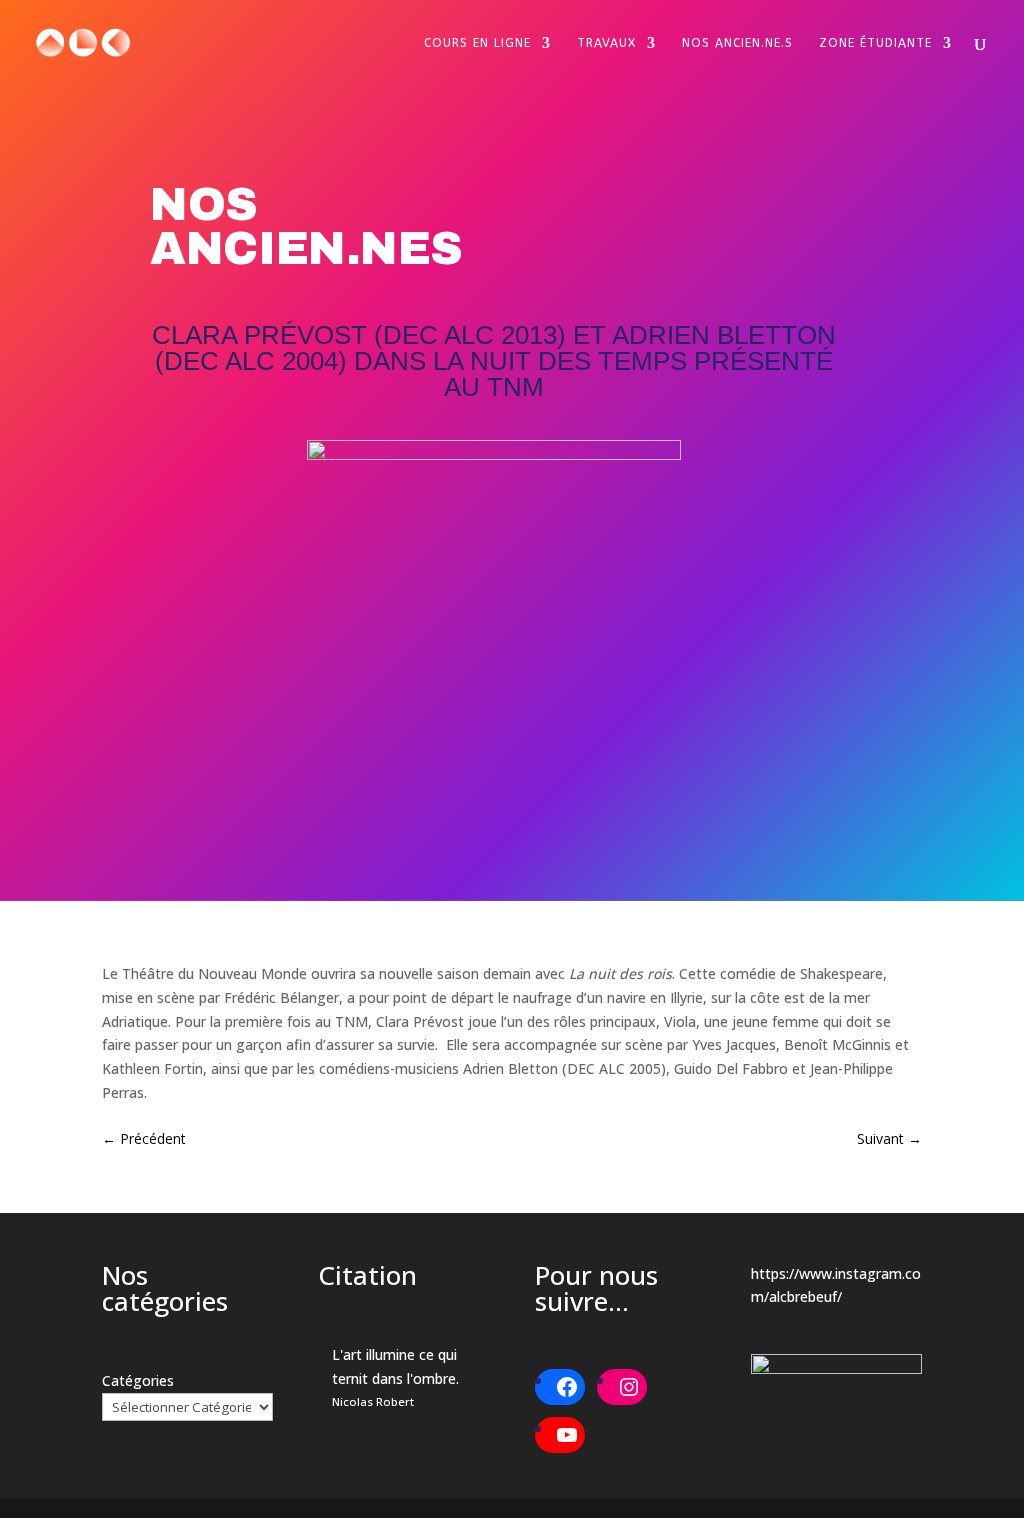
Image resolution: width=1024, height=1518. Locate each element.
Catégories (138, 1380)
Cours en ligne (477, 43)
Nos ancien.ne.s (737, 43)
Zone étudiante (875, 43)
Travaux (606, 43)
